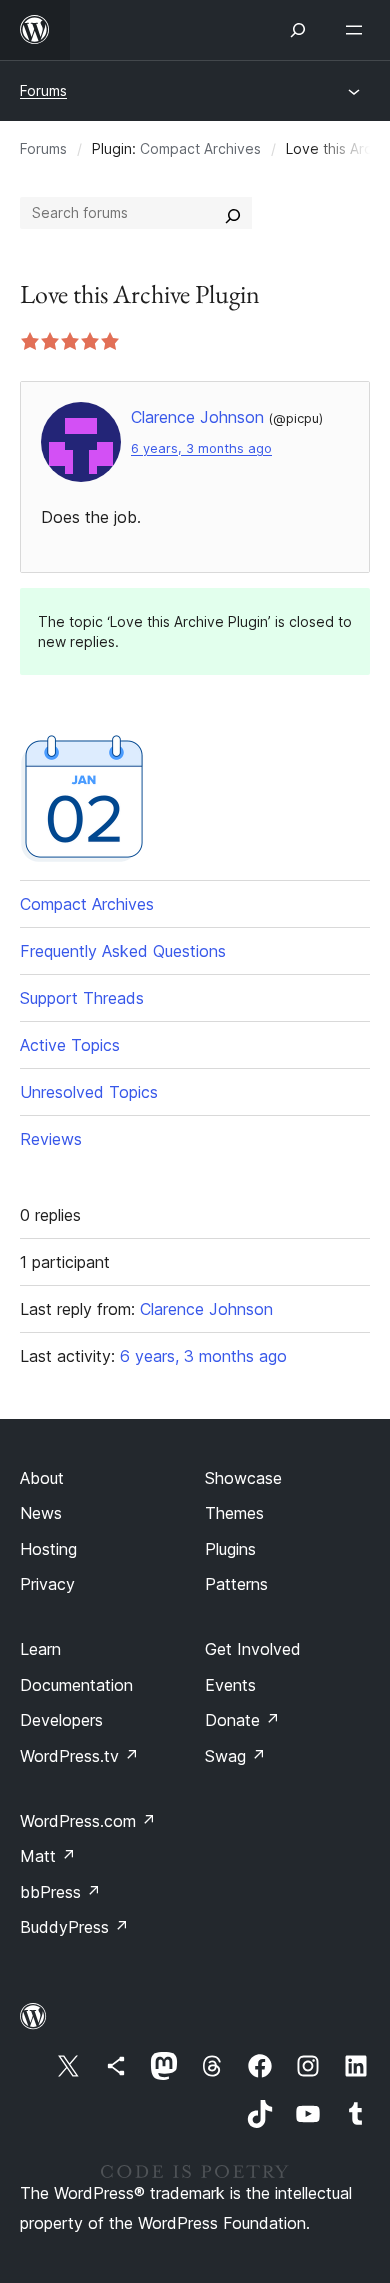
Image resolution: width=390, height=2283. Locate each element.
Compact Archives (200, 148)
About (42, 1478)
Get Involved (253, 1649)
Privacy (47, 1584)
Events (230, 1685)
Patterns (236, 1584)
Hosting (48, 1549)
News (41, 1513)
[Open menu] (358, 30)
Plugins (230, 1549)
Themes (234, 1513)
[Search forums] (233, 213)
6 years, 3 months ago (201, 448)
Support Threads (82, 998)
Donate (242, 1720)
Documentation (76, 1685)
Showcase (243, 1478)
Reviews (51, 1139)
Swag (235, 1756)
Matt (48, 1856)
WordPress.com (88, 1821)
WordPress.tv (79, 1756)
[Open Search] (298, 30)
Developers (61, 1720)
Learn (40, 1649)
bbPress (60, 1892)
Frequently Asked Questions (123, 951)
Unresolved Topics (89, 1092)
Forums (43, 90)
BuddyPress (74, 1927)
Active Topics (70, 1045)
